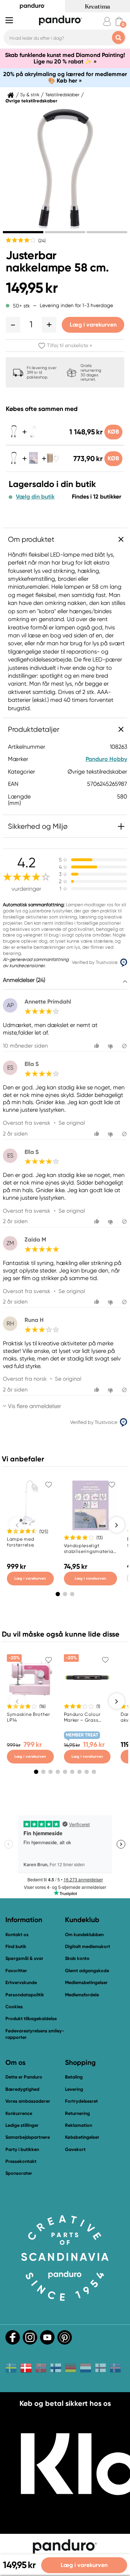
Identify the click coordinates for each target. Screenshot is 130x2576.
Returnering (77, 2113)
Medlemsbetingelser (86, 1982)
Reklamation (79, 2125)
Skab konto (77, 1958)
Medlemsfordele (82, 1995)
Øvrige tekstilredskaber (31, 101)
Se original (72, 1123)
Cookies (14, 2007)
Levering (74, 2089)
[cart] (119, 21)
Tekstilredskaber (62, 95)
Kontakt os (17, 1935)
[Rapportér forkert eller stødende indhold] (124, 1046)
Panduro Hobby (106, 759)
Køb (113, 432)
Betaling (74, 2077)
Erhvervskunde (21, 1982)
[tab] (23, 232)
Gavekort (75, 2149)
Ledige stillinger (22, 2125)
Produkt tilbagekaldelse (31, 2019)
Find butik (16, 1946)
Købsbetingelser (82, 2137)
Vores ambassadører (28, 2101)
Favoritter (16, 1971)
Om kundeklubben (84, 1935)
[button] (13, 325)
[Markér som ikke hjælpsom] (111, 1046)
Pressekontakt (21, 2161)
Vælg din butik (35, 497)
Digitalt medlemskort (88, 1946)
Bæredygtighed (22, 2089)
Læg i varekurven (93, 325)
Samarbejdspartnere (28, 2137)
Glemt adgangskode (87, 1971)
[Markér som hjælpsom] (98, 1046)
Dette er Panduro (24, 2077)
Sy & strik (30, 95)
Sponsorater (19, 2173)
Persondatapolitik (25, 1995)
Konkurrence (19, 2113)
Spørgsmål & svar (24, 1958)
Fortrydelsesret (81, 2101)
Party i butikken (22, 2149)
